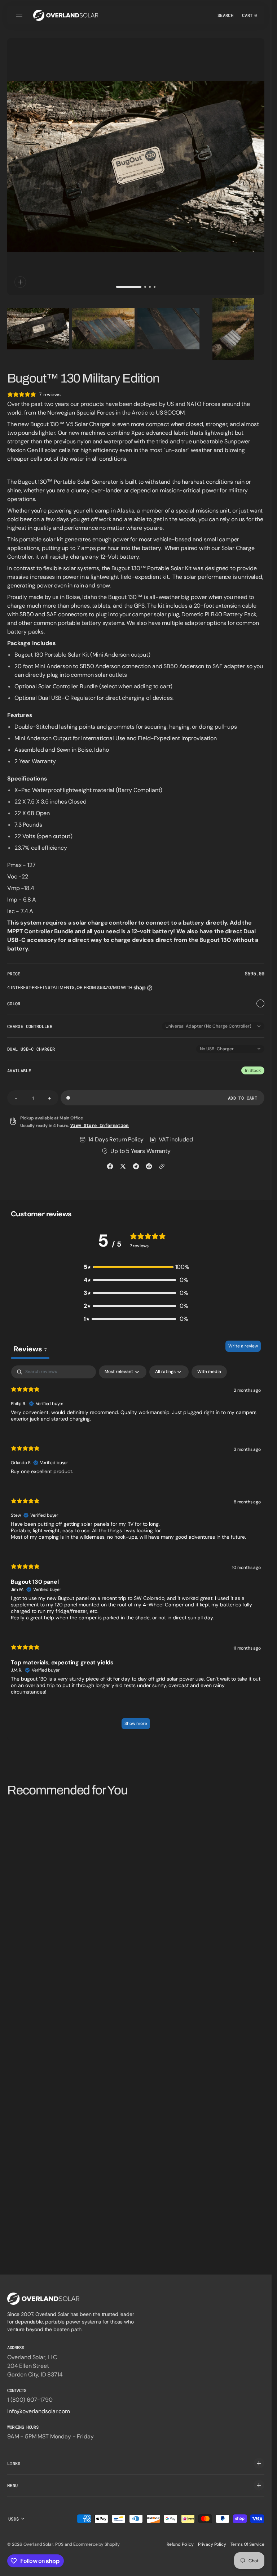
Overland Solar (38, 2544)
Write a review (243, 1346)
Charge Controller (30, 1026)
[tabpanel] (136, 1551)
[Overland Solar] (66, 15)
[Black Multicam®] (260, 1003)
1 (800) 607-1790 (30, 2400)
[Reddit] (149, 1166)
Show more (136, 1723)
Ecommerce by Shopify (96, 2544)
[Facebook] (110, 1166)
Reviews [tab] (30, 1349)
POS (59, 2544)
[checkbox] (209, 1372)
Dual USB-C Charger (31, 1049)
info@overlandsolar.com (38, 2411)
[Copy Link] (162, 1166)
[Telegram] (136, 1166)
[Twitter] (123, 1166)
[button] (20, 15)
